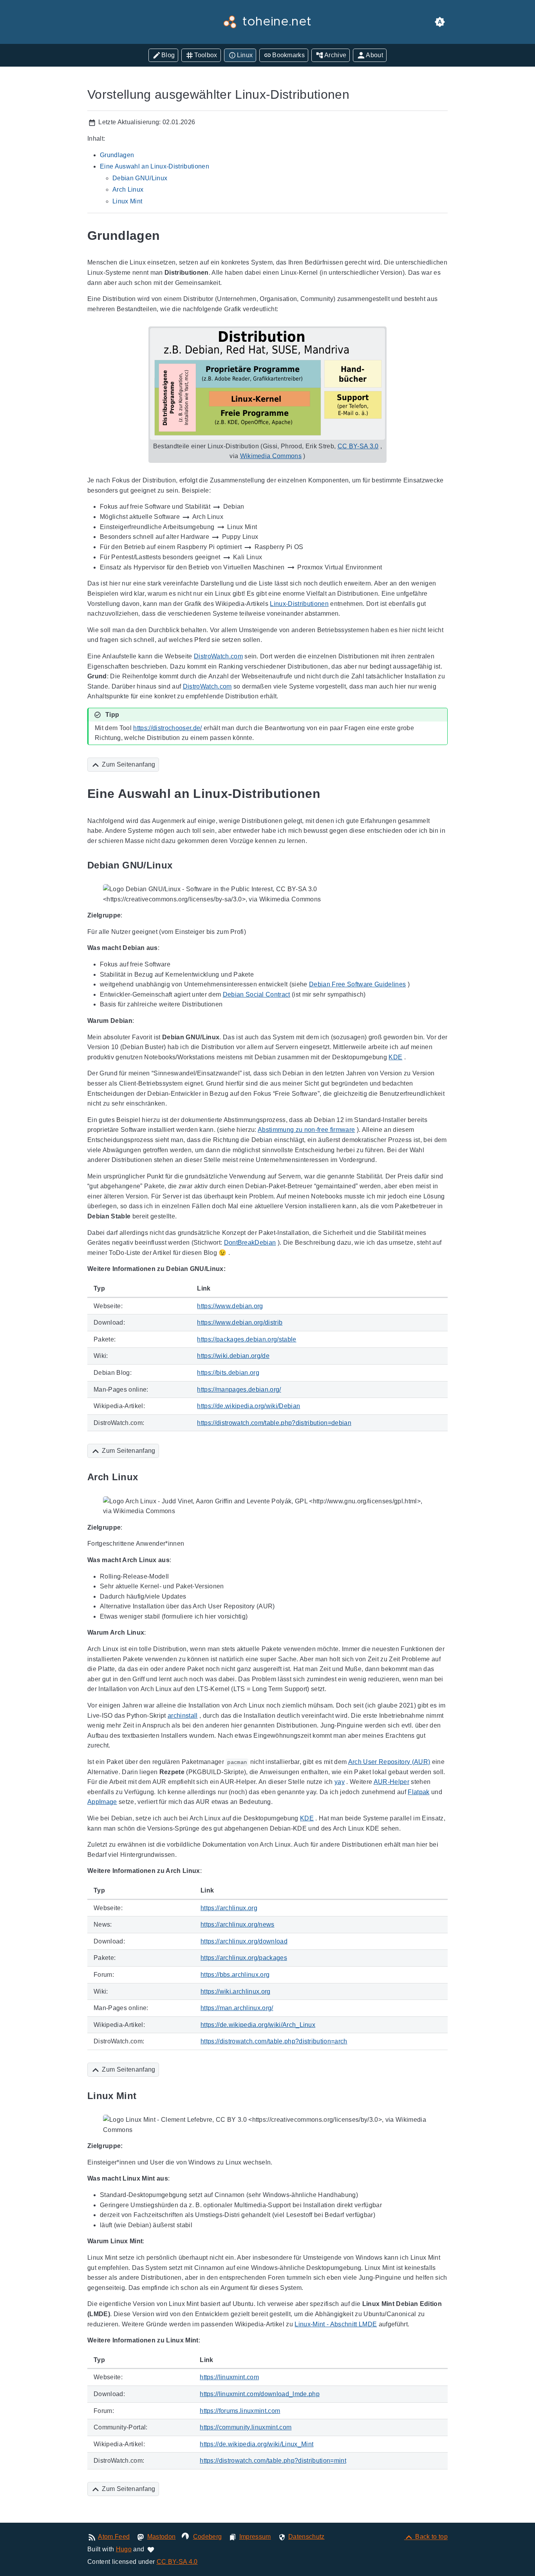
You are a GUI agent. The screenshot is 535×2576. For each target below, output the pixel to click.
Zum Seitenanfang (128, 764)
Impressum (255, 2537)
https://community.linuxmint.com (246, 2427)
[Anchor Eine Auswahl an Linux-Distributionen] (329, 794)
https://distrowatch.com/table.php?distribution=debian (274, 1423)
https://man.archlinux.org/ (237, 2008)
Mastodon (162, 2537)
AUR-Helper (391, 1782)
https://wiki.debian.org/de (233, 1356)
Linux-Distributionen (299, 604)
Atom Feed (114, 2537)
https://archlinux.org (229, 1908)
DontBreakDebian (250, 1243)
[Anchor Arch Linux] (147, 1477)
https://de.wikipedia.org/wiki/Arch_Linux (258, 2025)
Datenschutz (306, 2537)
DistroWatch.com (218, 656)
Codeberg (208, 2537)
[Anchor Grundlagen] (169, 236)
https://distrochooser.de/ (167, 728)
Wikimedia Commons (271, 456)
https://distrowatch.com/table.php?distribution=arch (274, 2041)
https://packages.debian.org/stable (247, 1339)
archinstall (183, 1716)
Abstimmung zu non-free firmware (306, 1130)
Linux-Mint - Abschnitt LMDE (336, 2324)
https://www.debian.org (230, 1306)
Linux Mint (127, 201)
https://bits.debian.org (228, 1373)
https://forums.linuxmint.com (240, 2411)
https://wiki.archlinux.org (236, 1991)
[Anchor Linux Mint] (145, 2096)
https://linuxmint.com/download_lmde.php (260, 2394)
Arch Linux (128, 189)
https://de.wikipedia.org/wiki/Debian (249, 1406)
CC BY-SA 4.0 (177, 2562)
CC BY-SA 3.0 (358, 446)
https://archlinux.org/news (238, 1924)
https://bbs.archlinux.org (235, 1975)
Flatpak (418, 1792)
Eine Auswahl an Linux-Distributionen (155, 166)
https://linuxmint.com (229, 2377)
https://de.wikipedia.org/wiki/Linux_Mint (257, 2444)
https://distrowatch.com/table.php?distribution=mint (273, 2461)
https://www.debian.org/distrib (240, 1322)
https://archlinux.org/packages (244, 1958)
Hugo (124, 2549)
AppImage (102, 1802)
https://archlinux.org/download (244, 1941)
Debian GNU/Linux (140, 178)
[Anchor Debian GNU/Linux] (181, 865)
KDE (395, 1057)
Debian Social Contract (257, 994)
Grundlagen (117, 155)
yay (340, 1782)
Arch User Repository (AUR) (389, 1762)
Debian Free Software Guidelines (357, 984)
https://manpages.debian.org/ (239, 1390)
